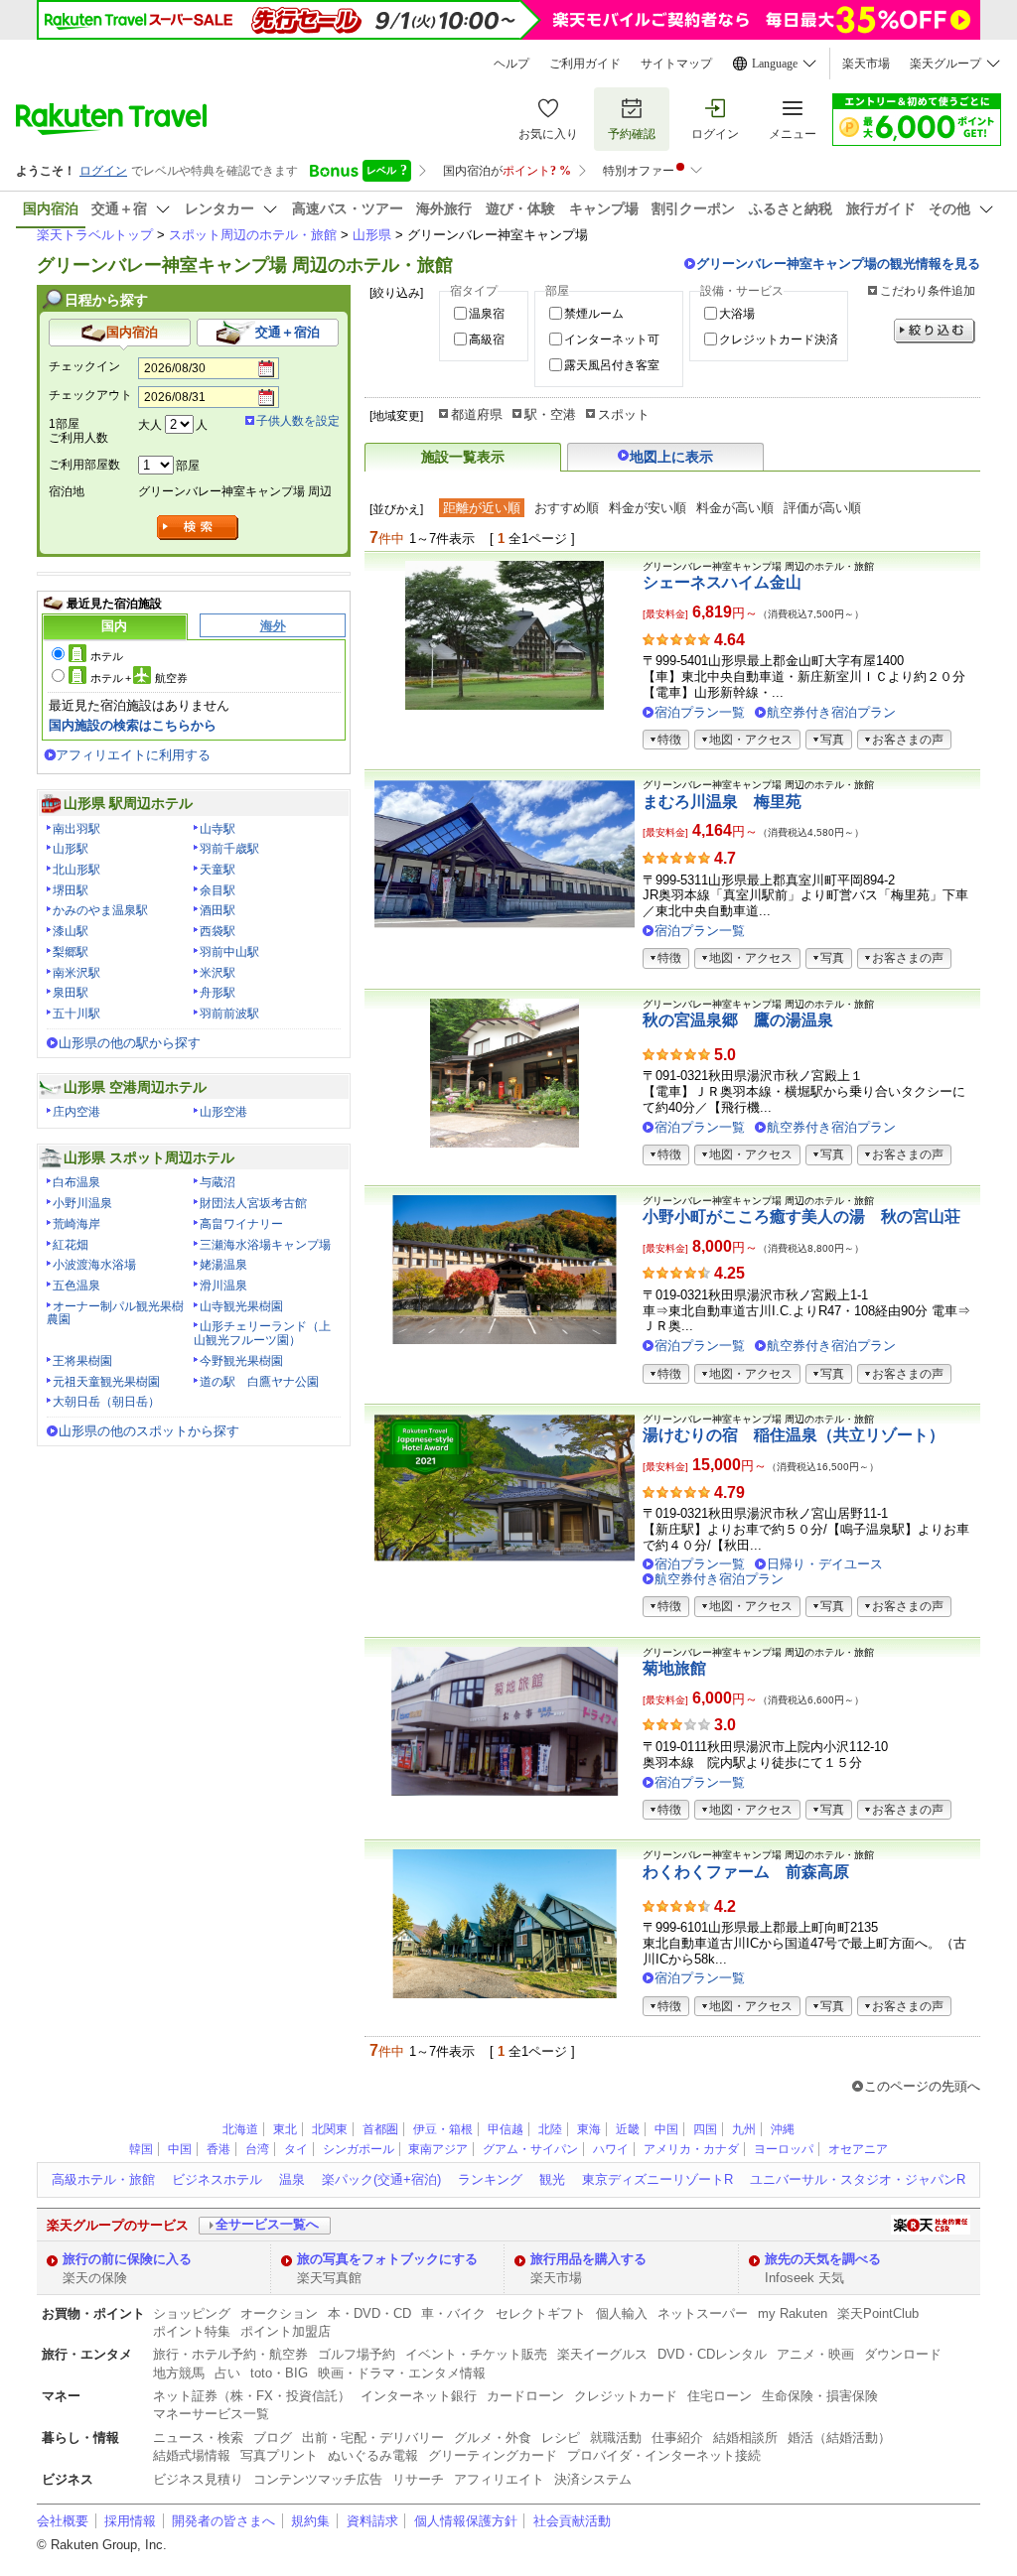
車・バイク (453, 2313)
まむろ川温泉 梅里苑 (722, 802)
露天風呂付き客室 (612, 365)
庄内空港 (76, 1112)
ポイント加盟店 (286, 2331)
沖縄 (783, 2129)
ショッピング (192, 2313)
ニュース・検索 (198, 2438)
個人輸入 (622, 2313)
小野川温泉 (82, 1203)
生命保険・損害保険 (820, 2396)
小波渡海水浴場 (94, 1265)
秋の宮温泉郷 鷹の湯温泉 (738, 1020)
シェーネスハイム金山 (722, 582)
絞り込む (935, 331)
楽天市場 (866, 64)
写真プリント (279, 2455)
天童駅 (218, 870)
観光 (552, 2179)
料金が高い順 (735, 508)
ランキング (490, 2179)
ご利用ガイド (585, 64)
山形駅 (71, 849)
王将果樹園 (82, 1361)
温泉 (292, 2179)
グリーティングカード (493, 2455)
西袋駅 (218, 931)
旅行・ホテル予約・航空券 (230, 2354)
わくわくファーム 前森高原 (746, 1872)
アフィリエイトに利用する (133, 755)
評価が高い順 (822, 508)
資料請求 (372, 2521)
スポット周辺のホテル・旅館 (253, 235)
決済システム (593, 2479)
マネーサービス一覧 (211, 2414)
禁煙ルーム (594, 314)
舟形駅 (218, 993)
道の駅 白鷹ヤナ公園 (259, 1382)
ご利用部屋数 (84, 465)
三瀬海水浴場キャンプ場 (265, 1245)
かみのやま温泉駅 (100, 910)
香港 (218, 2149)
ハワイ (611, 2149)
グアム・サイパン (530, 2149)
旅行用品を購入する (588, 2259)
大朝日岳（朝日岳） (106, 1402)
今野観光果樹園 (241, 1361)
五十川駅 (76, 1014)
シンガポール (359, 2149)
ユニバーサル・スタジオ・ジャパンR (858, 2179)
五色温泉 (76, 1286)
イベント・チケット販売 (476, 2354)
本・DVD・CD (369, 2313)
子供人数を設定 (298, 421)
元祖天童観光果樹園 (106, 1382)
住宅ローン (720, 2396)
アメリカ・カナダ (691, 2149)
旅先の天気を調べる (823, 2259)
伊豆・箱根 (443, 2129)
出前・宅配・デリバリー (373, 2438)
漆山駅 (71, 931)
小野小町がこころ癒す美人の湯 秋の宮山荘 (801, 1217)
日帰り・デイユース (825, 1564)
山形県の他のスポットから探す (149, 1431)
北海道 (240, 2129)
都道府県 (477, 414)
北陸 (550, 2129)
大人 (150, 425)
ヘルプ (511, 64)
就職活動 (616, 2438)
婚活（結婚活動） (839, 2438)
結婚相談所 (745, 2438)
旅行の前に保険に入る (127, 2259)
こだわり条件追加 (928, 291)
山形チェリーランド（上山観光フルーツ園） (262, 1333)
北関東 (330, 2129)
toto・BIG (279, 2373)
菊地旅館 (674, 1668)
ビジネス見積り (198, 2479)
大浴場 (737, 314)
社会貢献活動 (572, 2521)
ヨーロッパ (784, 2149)
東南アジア (438, 2149)
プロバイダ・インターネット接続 (664, 2455)
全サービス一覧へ (267, 2224)
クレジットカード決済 (779, 339)
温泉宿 (487, 314)
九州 (744, 2129)
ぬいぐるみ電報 (373, 2455)
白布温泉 (76, 1182)
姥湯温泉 (223, 1265)
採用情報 (130, 2521)
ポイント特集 (192, 2331)
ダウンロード (903, 2354)
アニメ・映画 (815, 2354)
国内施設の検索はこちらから (133, 725)
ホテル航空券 (139, 678)
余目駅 (218, 890)
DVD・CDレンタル (712, 2354)
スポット (624, 414)
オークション (279, 2313)
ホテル (107, 656)
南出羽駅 (76, 829)
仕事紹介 (677, 2438)
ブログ (273, 2438)
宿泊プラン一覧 (700, 712)
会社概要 (63, 2521)
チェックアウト (90, 395)
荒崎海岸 (76, 1224)
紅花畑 (71, 1245)
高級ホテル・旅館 (103, 2179)
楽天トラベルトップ (95, 235)
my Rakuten (793, 2313)
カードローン (525, 2396)
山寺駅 (218, 829)
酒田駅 (218, 910)
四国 (705, 2129)
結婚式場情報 (192, 2455)
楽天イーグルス (602, 2354)
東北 (285, 2129)
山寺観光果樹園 (241, 1306)
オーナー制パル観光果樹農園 (115, 1313)
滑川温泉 (223, 1286)
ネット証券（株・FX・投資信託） (252, 2396)
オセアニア (858, 2149)
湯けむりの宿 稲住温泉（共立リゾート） (794, 1435)
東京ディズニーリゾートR (657, 2179)
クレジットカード (626, 2396)
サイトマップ (676, 64)
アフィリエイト (499, 2479)
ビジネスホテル (217, 2179)
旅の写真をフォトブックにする (387, 2259)
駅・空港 (550, 414)
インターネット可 (612, 339)
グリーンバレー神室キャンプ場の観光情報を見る (838, 264)
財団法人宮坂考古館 (253, 1203)
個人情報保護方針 (466, 2521)
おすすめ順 (567, 508)
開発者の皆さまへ (223, 2521)
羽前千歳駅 (229, 849)
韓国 (141, 2149)
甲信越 (506, 2129)
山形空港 (223, 1112)
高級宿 (487, 339)
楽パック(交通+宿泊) (381, 2179)
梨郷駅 (71, 952)
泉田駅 (71, 993)
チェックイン (84, 366)
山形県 (372, 235)
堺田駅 (71, 890)
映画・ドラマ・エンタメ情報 (402, 2373)
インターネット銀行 (419, 2396)
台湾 (257, 2149)
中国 (666, 2129)
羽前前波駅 (229, 1014)
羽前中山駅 (229, 952)
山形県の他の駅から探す (130, 1043)
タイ (296, 2149)
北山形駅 (76, 870)
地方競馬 (179, 2373)
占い (227, 2373)
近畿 (628, 2129)
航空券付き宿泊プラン (831, 712)
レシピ (561, 2438)
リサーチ (418, 2479)
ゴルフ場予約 (357, 2354)
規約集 (310, 2521)
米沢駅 (218, 973)
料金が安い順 (648, 508)
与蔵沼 (218, 1182)
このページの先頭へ (922, 2086)
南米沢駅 (76, 973)
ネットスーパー (703, 2313)
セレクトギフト (541, 2313)
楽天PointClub (878, 2313)
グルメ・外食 (493, 2438)
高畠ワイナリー (241, 1224)
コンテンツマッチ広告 (318, 2479)
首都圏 (380, 2129)
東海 (589, 2129)
